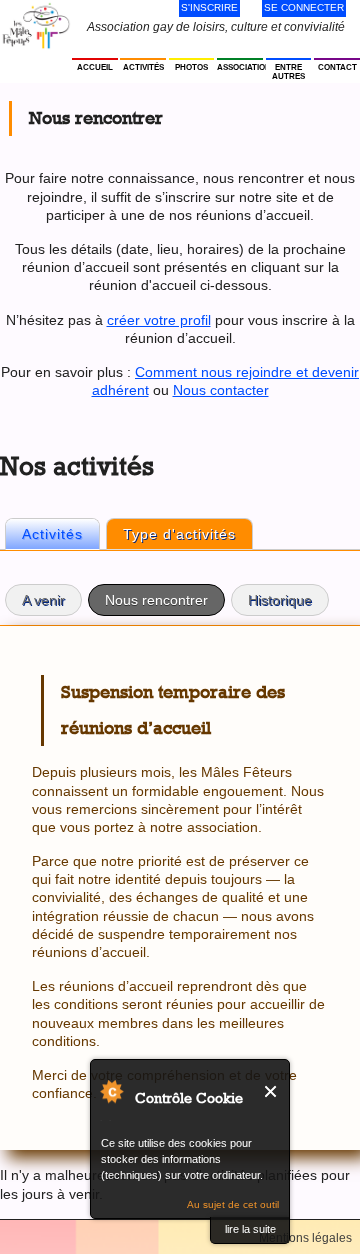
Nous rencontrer (165, 600)
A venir (43, 600)
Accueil (95, 67)
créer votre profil (159, 320)
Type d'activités (179, 534)
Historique (280, 600)
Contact (337, 67)
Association (240, 67)
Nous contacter (221, 390)
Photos (191, 67)
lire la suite (250, 1229)
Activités (143, 67)
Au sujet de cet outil (233, 1204)
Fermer (271, 1091)
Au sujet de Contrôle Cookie (111, 1091)
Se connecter (304, 7)
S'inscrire (209, 7)
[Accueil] (36, 26)
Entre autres (288, 72)
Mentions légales (305, 1238)
